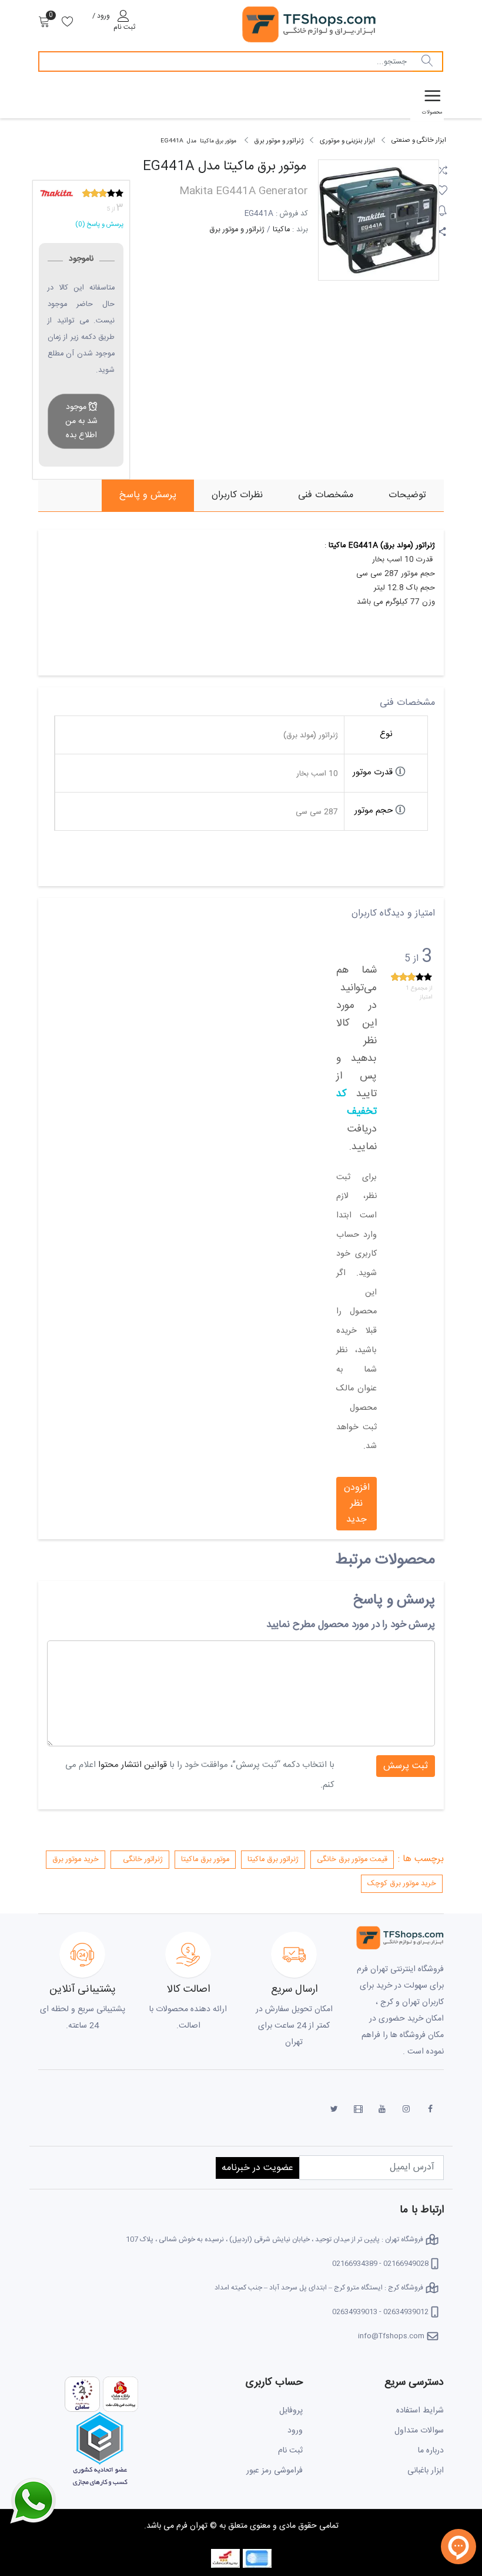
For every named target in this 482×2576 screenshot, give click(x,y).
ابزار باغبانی (426, 2471)
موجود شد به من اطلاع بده (81, 421)
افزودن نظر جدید (357, 1504)
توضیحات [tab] (407, 495)
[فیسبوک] (430, 2109)
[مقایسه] (442, 167)
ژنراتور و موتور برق (237, 230)
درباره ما (431, 2451)
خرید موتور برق (76, 1860)
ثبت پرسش (406, 1766)
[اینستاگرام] (406, 2109)
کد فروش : (292, 214)
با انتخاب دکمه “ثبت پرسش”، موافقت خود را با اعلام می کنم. (200, 1775)
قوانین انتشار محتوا (133, 1765)
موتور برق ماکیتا (205, 1860)
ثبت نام (290, 2451)
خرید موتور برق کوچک (402, 1884)
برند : (300, 230)
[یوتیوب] (382, 2109)
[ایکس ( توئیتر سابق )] (334, 2109)
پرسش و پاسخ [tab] (148, 495)
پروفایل (291, 2411)
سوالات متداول (419, 2431)
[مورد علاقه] (442, 187)
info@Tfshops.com (391, 2336)
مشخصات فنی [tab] (326, 495)
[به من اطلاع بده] (442, 208)
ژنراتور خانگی (143, 1860)
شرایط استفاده (420, 2411)
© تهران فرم (195, 2526)
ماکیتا (281, 230)
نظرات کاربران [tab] (237, 495)
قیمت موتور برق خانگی (352, 1860)
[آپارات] (358, 2109)
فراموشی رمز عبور (275, 2471)
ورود (295, 2431)
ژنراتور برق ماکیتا (273, 1860)
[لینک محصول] (442, 228)
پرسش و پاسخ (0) (99, 224)
